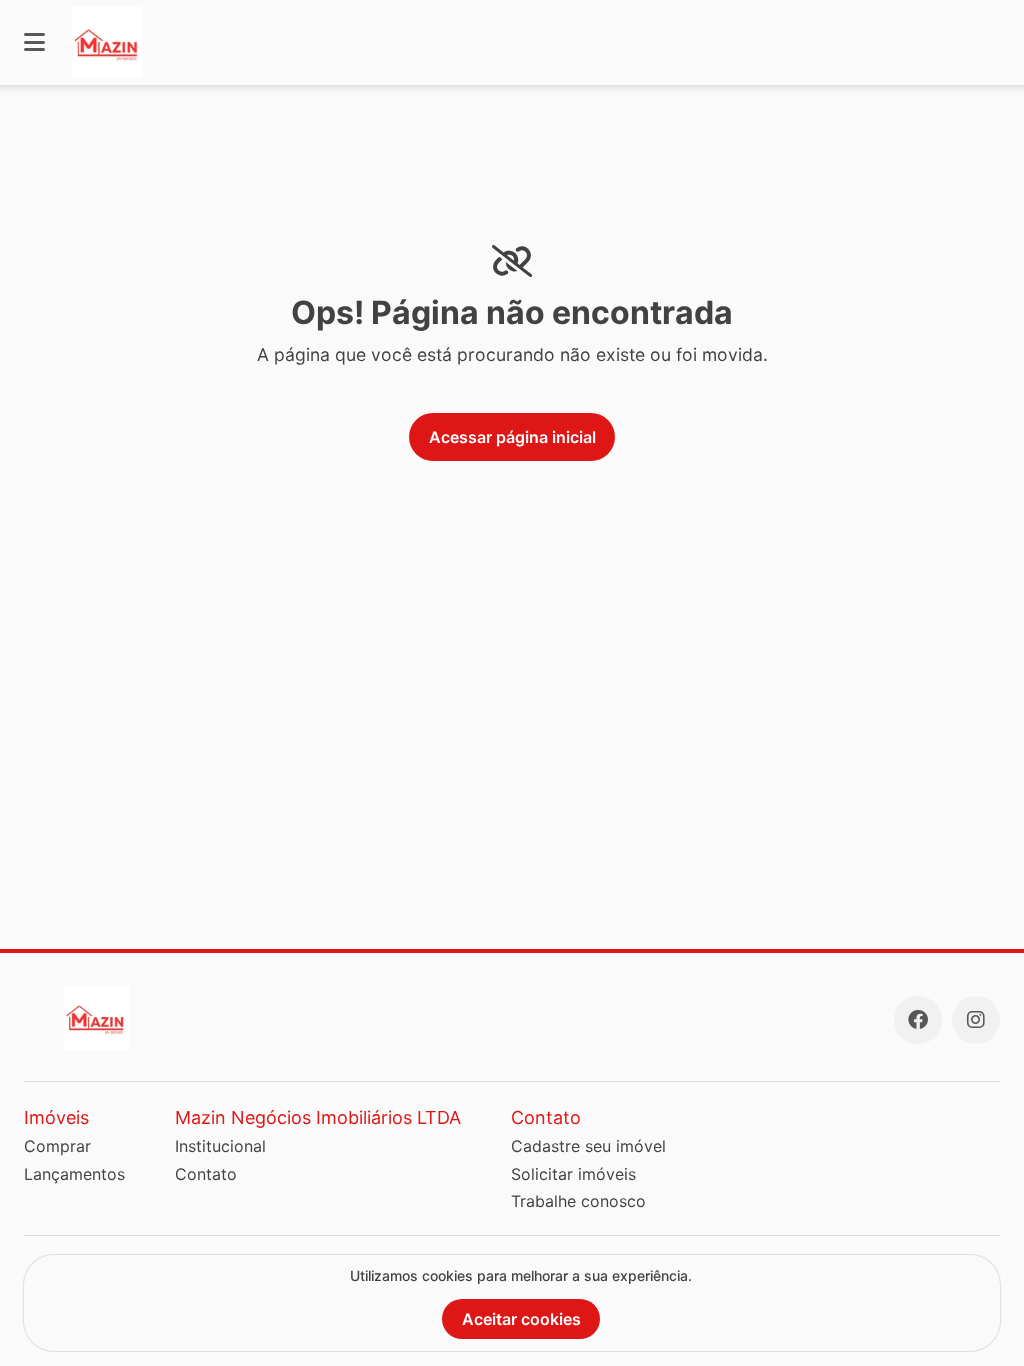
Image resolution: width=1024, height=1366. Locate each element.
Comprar (57, 1146)
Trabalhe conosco (578, 1201)
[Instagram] (976, 1020)
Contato (206, 1174)
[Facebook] (918, 1020)
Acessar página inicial (512, 437)
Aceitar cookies (521, 1319)
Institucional (220, 1146)
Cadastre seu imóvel (588, 1146)
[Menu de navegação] (34, 42)
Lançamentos (74, 1174)
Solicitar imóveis (573, 1174)
